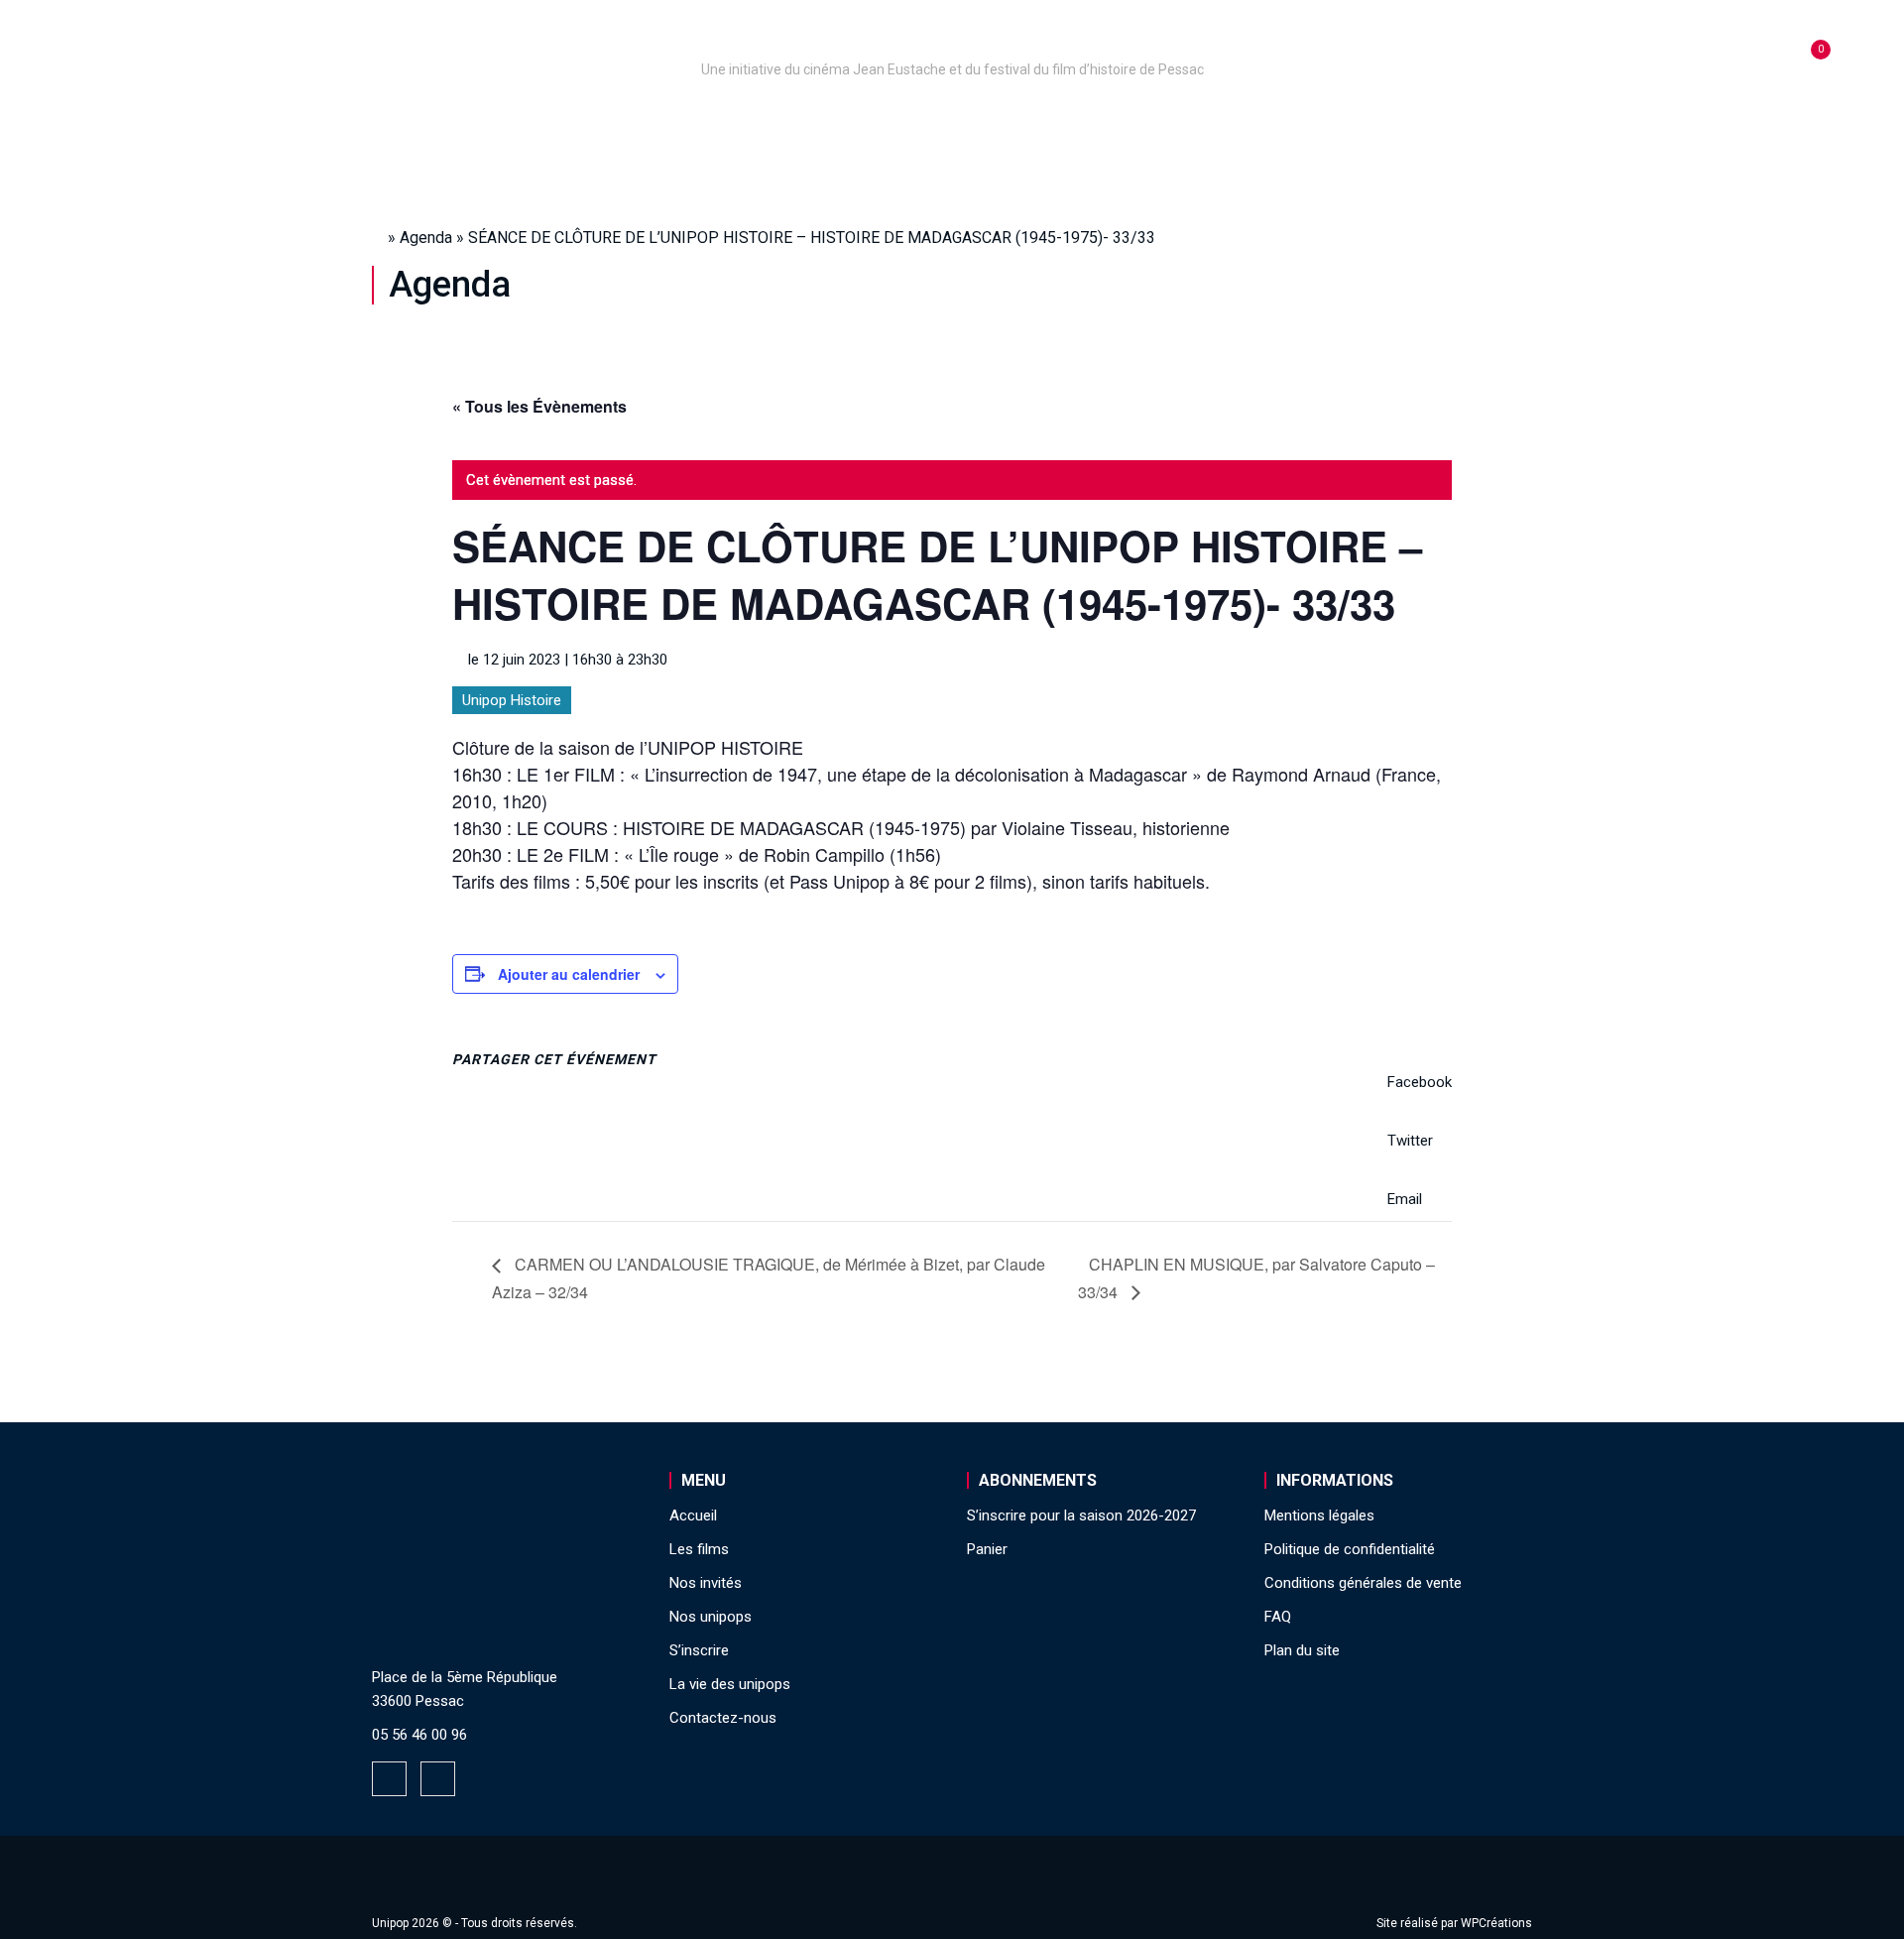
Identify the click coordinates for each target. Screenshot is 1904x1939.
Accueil (489, 122)
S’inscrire (1200, 122)
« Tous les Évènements (539, 406)
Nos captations (785, 122)
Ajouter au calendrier (569, 974)
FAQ (1278, 1617)
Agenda (426, 238)
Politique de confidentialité (1350, 1549)
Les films (938, 122)
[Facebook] (389, 1779)
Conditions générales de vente (1363, 1583)
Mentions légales (1319, 1515)
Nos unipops (618, 122)
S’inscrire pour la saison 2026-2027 (1081, 1515)
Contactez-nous (723, 1718)
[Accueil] (952, 42)
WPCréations (1496, 1923)
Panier (987, 1549)
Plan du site (1302, 1650)
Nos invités (1068, 122)
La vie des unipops (1366, 122)
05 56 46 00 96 (419, 1735)
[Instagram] (438, 1779)
